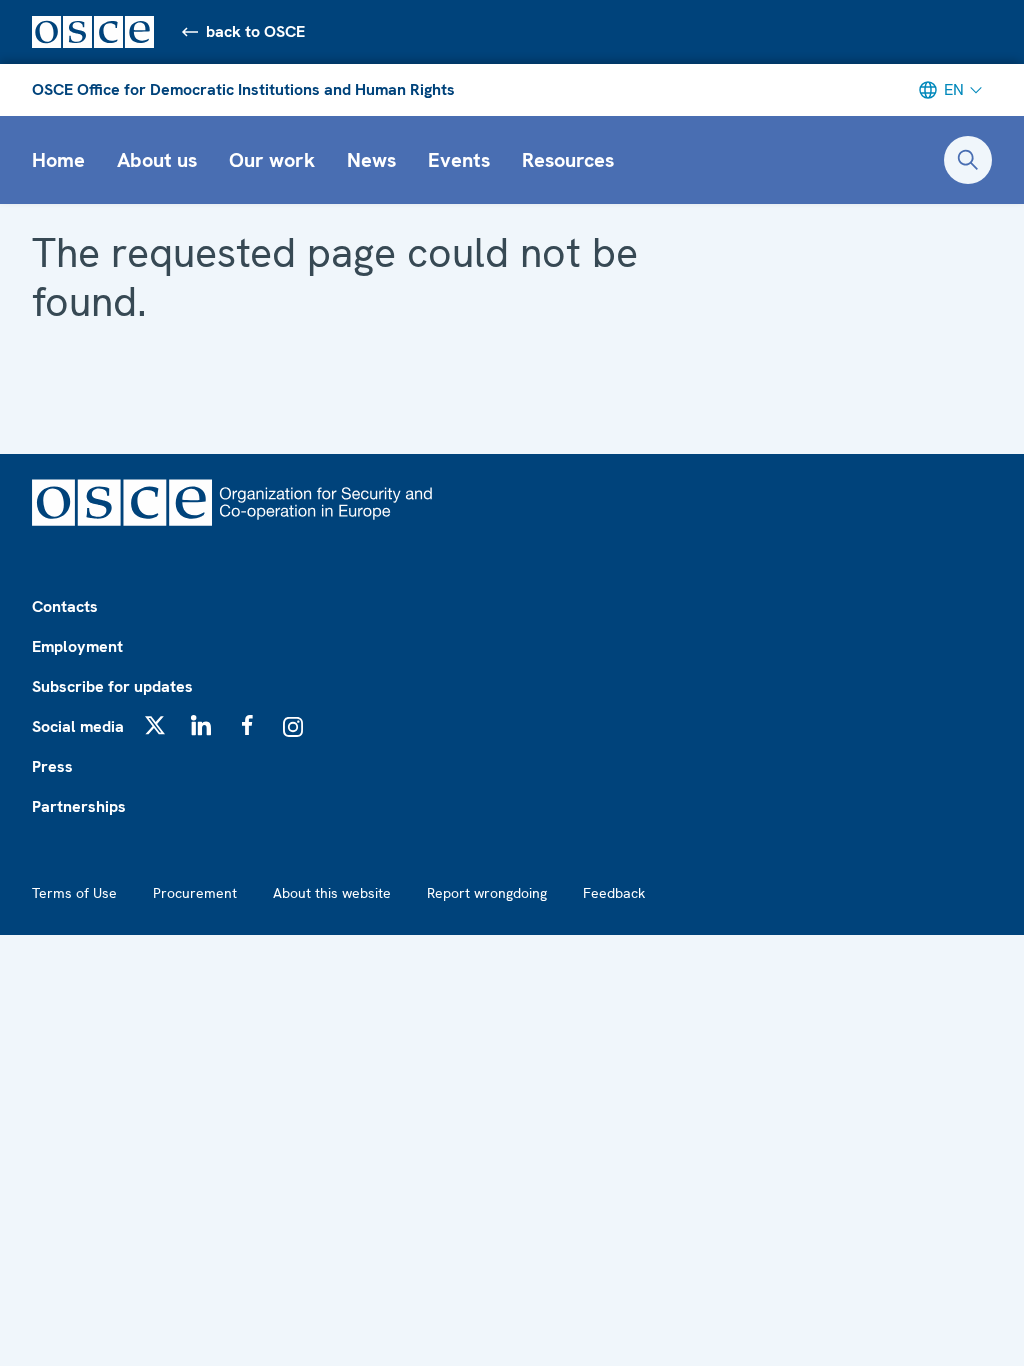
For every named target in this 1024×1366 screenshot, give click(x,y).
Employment (77, 646)
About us (157, 160)
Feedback (614, 893)
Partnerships (79, 806)
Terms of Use (74, 893)
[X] (155, 725)
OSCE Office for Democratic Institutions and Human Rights (243, 89)
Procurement (195, 893)
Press (52, 766)
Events (459, 160)
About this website (332, 893)
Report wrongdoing (487, 893)
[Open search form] (968, 160)
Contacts (65, 606)
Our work (272, 160)
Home (58, 160)
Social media (78, 726)
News (371, 160)
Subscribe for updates (112, 686)
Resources (568, 160)
